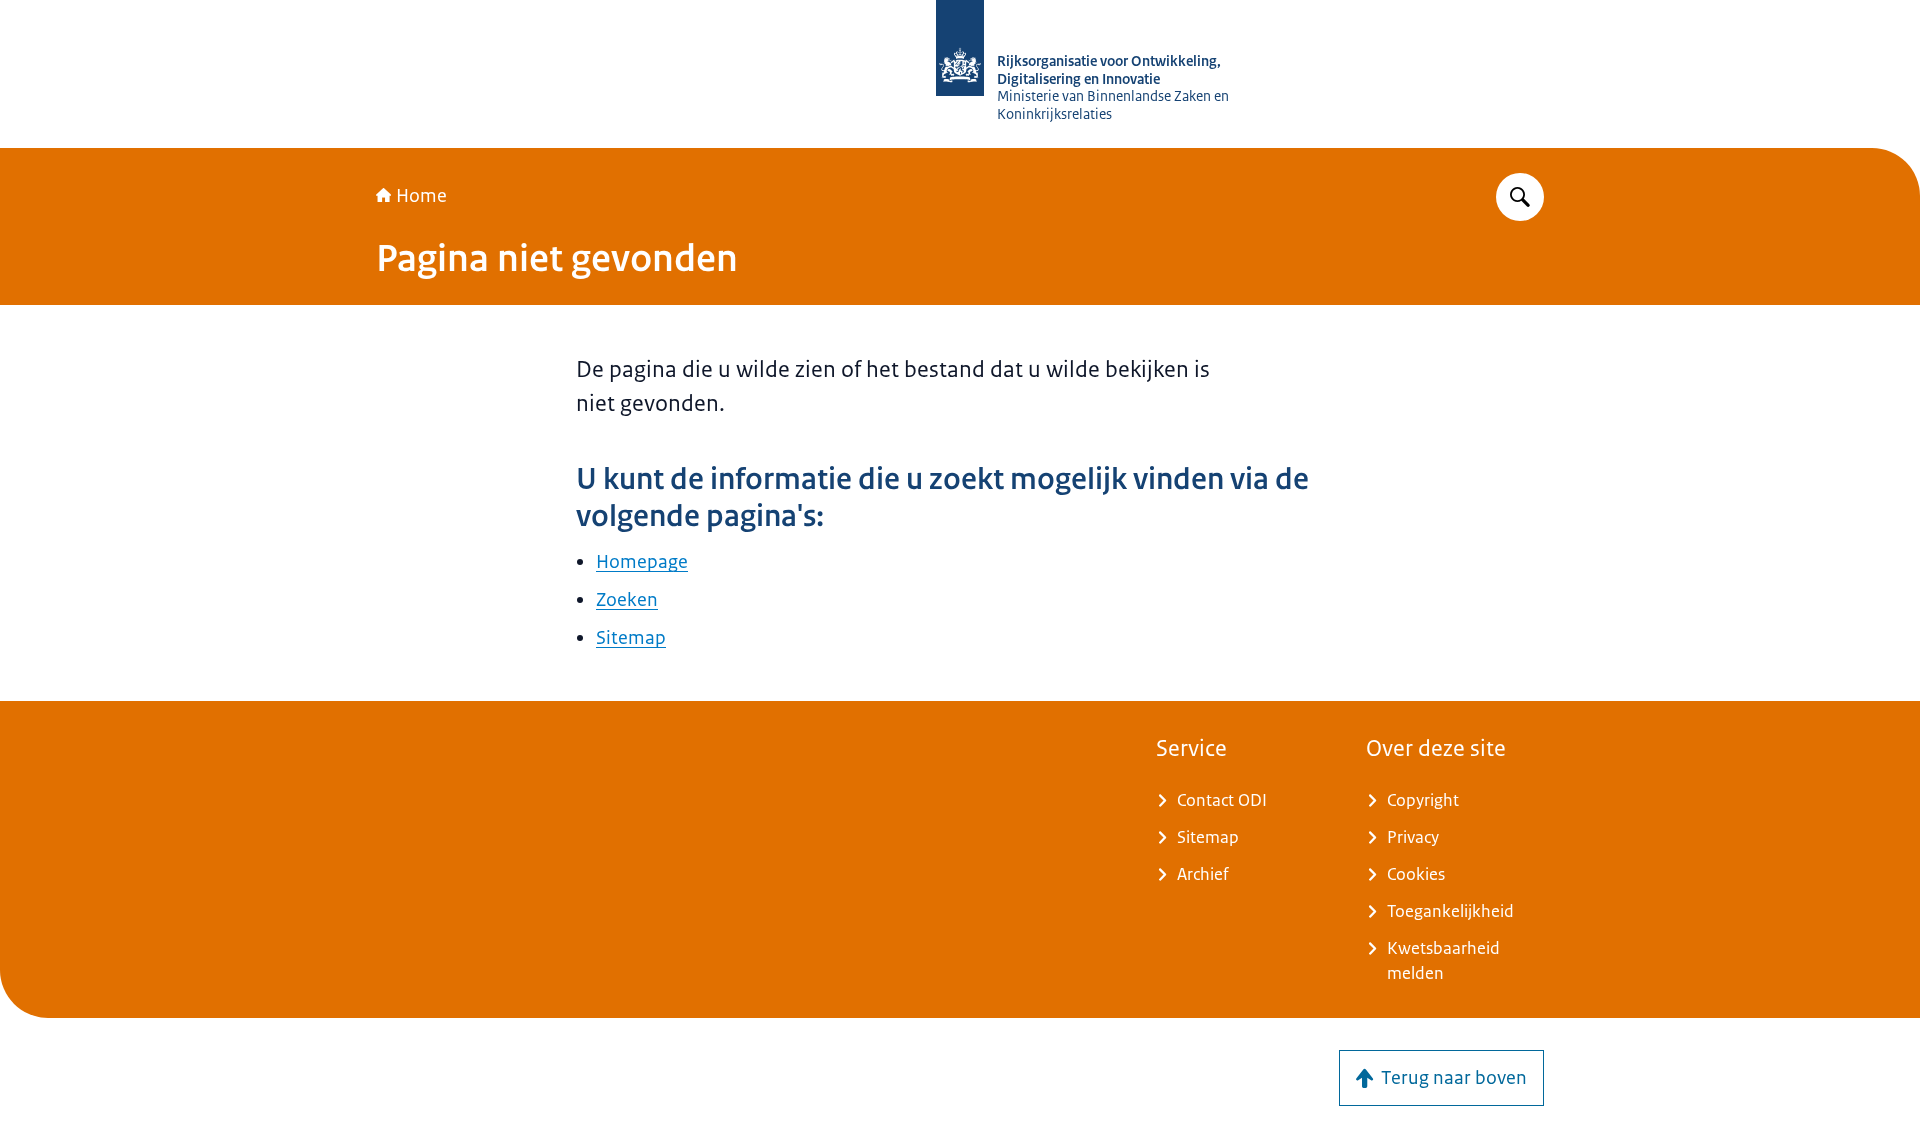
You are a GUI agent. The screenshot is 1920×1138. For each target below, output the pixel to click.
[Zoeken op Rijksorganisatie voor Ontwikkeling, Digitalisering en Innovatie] (1520, 197)
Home (421, 196)
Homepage (642, 562)
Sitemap (631, 638)
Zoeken (627, 600)
